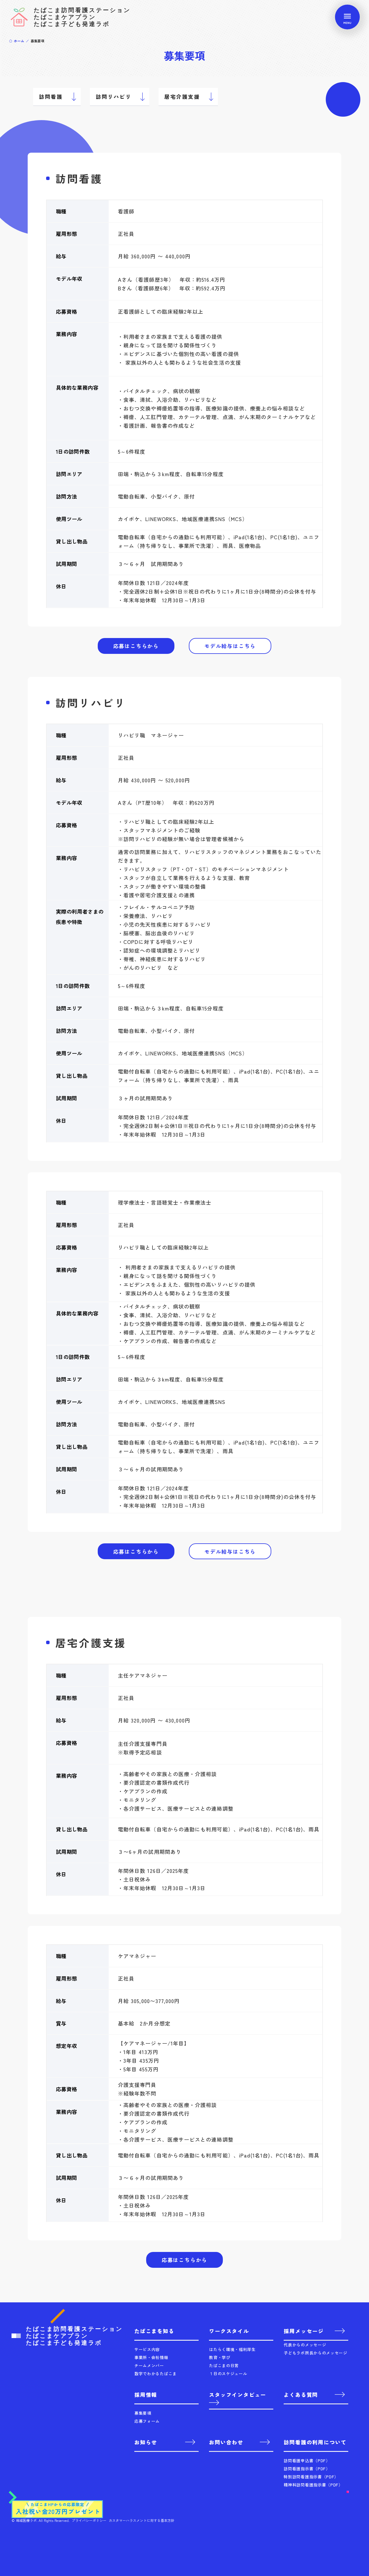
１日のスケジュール (228, 2374)
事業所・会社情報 (151, 2357)
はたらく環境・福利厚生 (232, 2349)
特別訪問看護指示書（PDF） (311, 2477)
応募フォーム (147, 2421)
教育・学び (220, 2357)
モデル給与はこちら (230, 646)
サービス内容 (147, 2349)
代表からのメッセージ (305, 2345)
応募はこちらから (136, 646)
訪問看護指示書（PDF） (307, 2469)
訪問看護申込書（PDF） (307, 2460)
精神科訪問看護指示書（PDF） (313, 2485)
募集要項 (143, 2413)
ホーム (19, 41)
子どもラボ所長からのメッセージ (316, 2353)
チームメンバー (149, 2365)
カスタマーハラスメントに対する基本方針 (142, 2520)
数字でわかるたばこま (156, 2374)
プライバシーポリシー (89, 2520)
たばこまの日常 (224, 2365)
